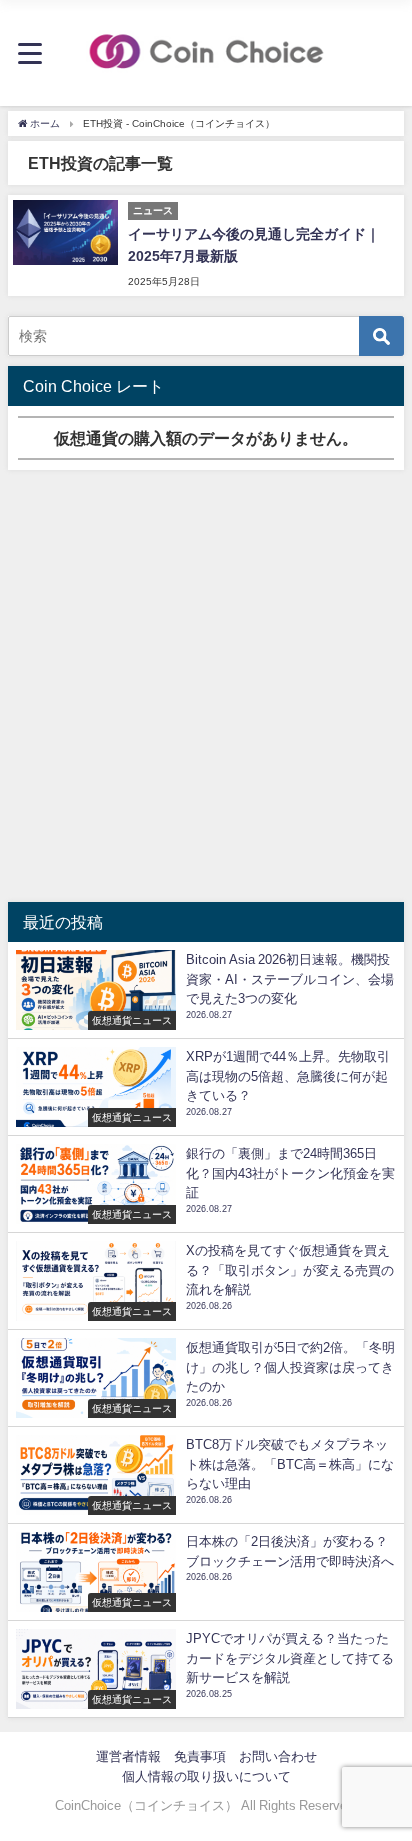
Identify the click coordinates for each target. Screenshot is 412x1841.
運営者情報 (128, 1756)
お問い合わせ (278, 1756)
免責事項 (200, 1756)
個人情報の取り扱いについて (206, 1776)
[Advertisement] (206, 686)
